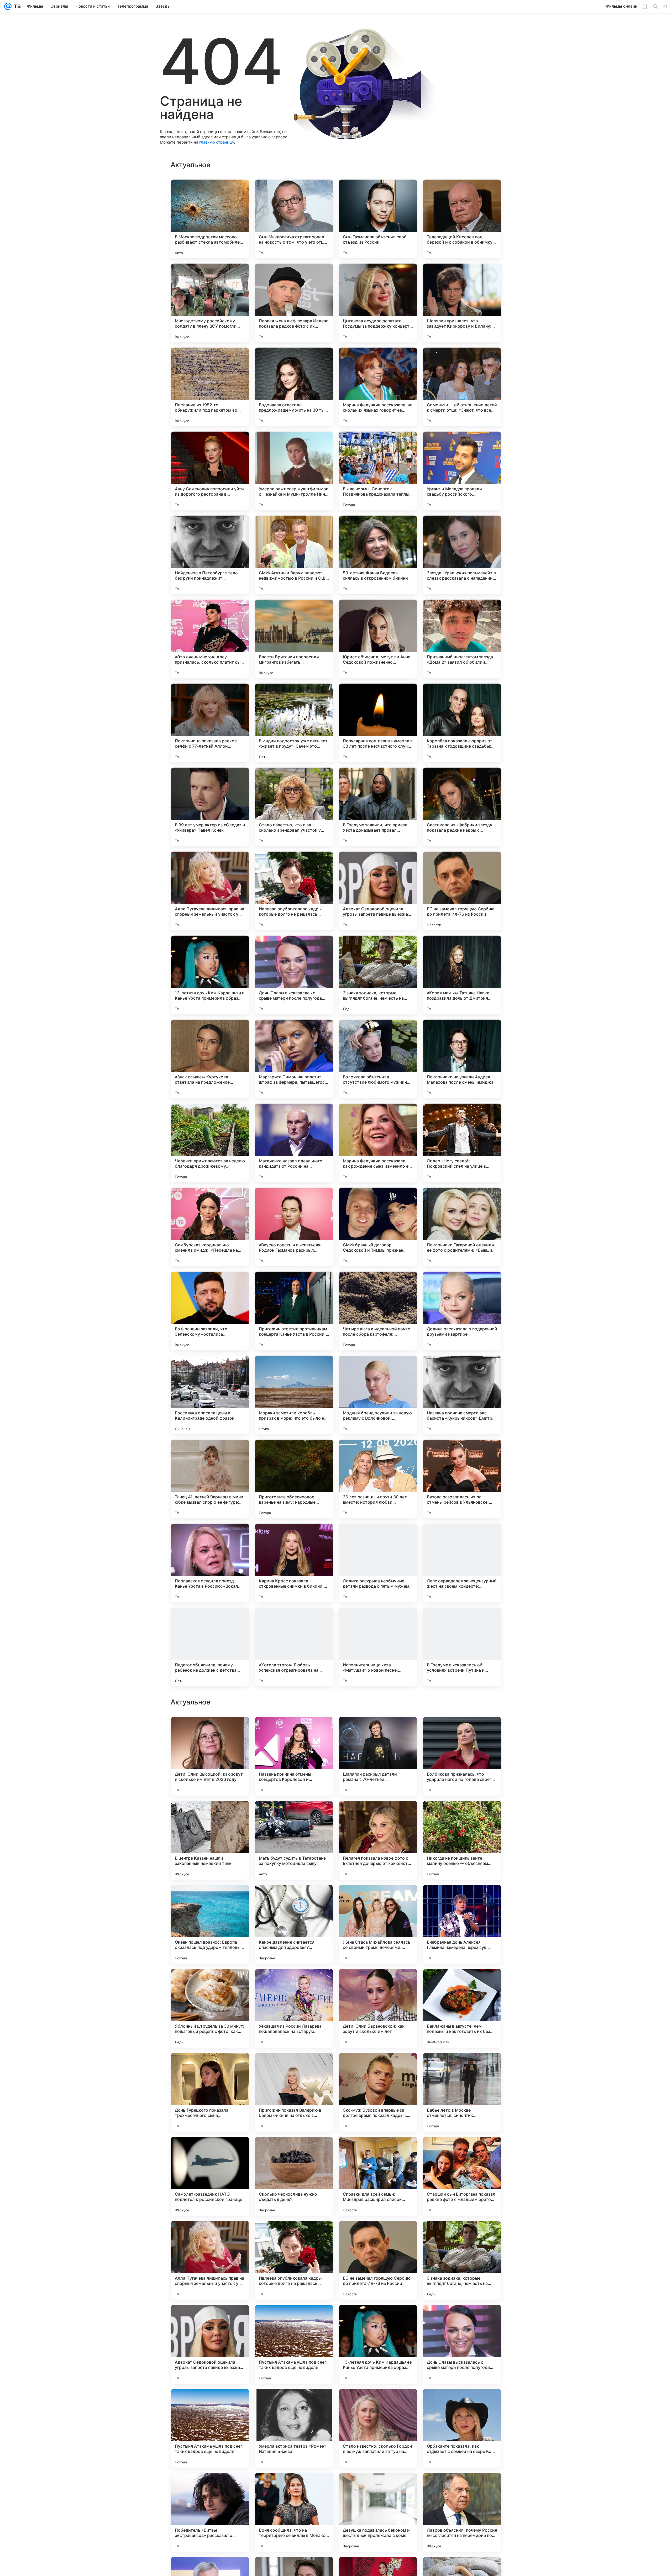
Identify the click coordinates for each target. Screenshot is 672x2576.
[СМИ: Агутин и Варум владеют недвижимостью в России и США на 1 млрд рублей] (294, 555)
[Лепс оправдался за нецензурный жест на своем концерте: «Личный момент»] (462, 1563)
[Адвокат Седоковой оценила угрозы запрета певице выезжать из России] (378, 891)
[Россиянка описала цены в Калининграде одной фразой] (210, 1395)
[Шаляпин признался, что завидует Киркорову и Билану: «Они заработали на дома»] (462, 303)
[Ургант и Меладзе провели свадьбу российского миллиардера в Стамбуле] (462, 471)
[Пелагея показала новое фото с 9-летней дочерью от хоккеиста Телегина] (378, 2176)
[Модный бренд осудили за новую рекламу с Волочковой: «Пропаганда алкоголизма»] (378, 1395)
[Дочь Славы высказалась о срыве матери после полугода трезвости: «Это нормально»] (294, 975)
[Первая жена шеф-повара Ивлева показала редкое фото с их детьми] (294, 303)
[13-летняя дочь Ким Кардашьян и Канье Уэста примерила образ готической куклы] (210, 975)
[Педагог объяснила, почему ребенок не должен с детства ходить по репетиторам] (210, 1647)
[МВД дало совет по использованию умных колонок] (462, 1815)
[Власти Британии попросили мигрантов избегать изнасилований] (294, 639)
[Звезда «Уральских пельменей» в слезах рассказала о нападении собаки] (462, 555)
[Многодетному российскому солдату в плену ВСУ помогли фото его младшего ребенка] (210, 303)
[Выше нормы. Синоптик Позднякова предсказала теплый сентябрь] (378, 471)
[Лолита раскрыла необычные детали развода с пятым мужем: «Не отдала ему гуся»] (378, 1563)
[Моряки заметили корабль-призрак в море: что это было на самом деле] (294, 1395)
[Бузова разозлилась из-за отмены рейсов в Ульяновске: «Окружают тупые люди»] (462, 1479)
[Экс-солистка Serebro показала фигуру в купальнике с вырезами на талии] (210, 1815)
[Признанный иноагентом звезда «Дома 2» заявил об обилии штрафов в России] (462, 639)
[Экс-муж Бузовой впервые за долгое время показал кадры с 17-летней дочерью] (378, 2428)
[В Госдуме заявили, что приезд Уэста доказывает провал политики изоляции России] (378, 807)
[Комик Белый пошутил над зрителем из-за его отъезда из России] (462, 1983)
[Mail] (8, 6)
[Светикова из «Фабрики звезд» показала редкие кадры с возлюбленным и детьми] (462, 807)
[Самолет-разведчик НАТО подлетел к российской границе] (210, 2512)
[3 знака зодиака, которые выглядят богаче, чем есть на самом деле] (378, 975)
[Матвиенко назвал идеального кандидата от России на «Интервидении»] (294, 1143)
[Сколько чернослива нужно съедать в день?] (294, 2512)
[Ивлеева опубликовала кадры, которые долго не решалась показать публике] (294, 891)
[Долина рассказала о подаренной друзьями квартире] (462, 1311)
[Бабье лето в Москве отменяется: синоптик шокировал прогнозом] (462, 2428)
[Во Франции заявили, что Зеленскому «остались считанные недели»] (210, 1311)
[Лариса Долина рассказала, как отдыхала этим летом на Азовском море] (294, 1731)
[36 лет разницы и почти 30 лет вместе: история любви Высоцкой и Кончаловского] (378, 1479)
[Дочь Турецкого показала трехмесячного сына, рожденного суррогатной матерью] (210, 2428)
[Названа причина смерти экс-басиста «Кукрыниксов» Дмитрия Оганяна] (462, 1395)
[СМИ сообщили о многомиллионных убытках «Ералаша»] (210, 1899)
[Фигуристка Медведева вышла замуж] (210, 1983)
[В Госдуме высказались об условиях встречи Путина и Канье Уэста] (462, 1647)
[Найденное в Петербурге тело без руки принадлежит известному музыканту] (210, 555)
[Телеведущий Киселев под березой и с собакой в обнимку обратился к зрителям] (462, 219)
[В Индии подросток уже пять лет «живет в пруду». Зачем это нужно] (294, 723)
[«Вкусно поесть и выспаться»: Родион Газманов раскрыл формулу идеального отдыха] (294, 1227)
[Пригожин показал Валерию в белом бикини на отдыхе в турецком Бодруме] (294, 2428)
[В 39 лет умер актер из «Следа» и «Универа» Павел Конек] (210, 807)
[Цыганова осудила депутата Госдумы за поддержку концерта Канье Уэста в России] (378, 303)
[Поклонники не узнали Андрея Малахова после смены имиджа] (462, 1059)
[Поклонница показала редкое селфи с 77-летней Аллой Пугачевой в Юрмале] (210, 723)
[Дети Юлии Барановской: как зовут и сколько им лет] (378, 2344)
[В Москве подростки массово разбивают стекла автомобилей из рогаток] (210, 219)
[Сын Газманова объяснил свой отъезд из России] (378, 219)
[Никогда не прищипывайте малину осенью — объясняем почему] (462, 2176)
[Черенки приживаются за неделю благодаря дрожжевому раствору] (210, 1143)
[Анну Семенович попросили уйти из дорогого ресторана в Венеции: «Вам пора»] (210, 471)
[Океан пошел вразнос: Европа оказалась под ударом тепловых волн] (210, 2260)
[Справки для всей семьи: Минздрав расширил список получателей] (378, 2512)
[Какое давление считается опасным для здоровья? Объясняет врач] (294, 2260)
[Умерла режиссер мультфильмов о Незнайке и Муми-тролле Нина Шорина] (294, 471)
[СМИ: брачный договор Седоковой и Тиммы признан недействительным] (378, 1227)
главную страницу (217, 142)
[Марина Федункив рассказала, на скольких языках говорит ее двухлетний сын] (378, 387)
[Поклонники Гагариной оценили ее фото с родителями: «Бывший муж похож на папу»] (462, 1227)
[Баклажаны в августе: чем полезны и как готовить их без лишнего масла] (462, 2344)
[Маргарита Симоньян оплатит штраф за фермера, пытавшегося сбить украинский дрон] (294, 1059)
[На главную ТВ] (16, 6)
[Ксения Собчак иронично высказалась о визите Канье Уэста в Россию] (378, 1983)
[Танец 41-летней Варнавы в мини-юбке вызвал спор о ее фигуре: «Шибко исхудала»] (210, 1479)
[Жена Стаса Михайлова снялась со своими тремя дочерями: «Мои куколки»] (378, 2260)
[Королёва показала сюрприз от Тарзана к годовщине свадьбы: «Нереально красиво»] (462, 723)
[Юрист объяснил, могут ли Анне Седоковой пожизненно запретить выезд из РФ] (378, 639)
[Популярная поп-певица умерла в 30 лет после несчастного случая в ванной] (378, 723)
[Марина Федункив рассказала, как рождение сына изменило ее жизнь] (378, 1143)
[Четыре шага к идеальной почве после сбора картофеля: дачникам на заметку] (378, 1311)
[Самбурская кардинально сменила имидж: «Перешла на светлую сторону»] (210, 1227)
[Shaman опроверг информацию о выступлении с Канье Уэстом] (462, 1731)
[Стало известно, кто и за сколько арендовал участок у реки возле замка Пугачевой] (294, 807)
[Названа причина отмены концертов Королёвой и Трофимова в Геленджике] (294, 2092)
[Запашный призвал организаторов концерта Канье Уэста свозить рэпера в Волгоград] (378, 1815)
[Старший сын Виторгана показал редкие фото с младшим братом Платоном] (462, 2512)
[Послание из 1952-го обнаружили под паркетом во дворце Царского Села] (210, 387)
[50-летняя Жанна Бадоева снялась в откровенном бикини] (378, 555)
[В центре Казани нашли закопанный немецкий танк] (210, 2176)
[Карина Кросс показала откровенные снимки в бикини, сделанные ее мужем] (294, 1563)
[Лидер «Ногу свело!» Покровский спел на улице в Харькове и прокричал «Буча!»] (462, 1143)
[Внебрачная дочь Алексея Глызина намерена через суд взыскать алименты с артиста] (462, 2260)
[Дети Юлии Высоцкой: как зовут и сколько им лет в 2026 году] (210, 2092)
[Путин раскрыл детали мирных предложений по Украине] (378, 1899)
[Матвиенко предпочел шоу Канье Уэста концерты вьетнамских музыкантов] (294, 1899)
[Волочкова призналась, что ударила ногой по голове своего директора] (462, 2092)
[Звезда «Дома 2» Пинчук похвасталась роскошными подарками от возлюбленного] (378, 1731)
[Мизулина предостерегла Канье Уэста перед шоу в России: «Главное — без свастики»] (294, 1815)
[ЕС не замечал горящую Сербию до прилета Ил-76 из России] (462, 891)
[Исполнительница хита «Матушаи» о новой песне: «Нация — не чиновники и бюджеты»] (378, 1647)
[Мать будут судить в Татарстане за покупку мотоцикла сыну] (294, 2176)
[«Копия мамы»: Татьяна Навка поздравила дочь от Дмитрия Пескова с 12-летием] (462, 975)
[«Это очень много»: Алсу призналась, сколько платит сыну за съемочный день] (210, 639)
